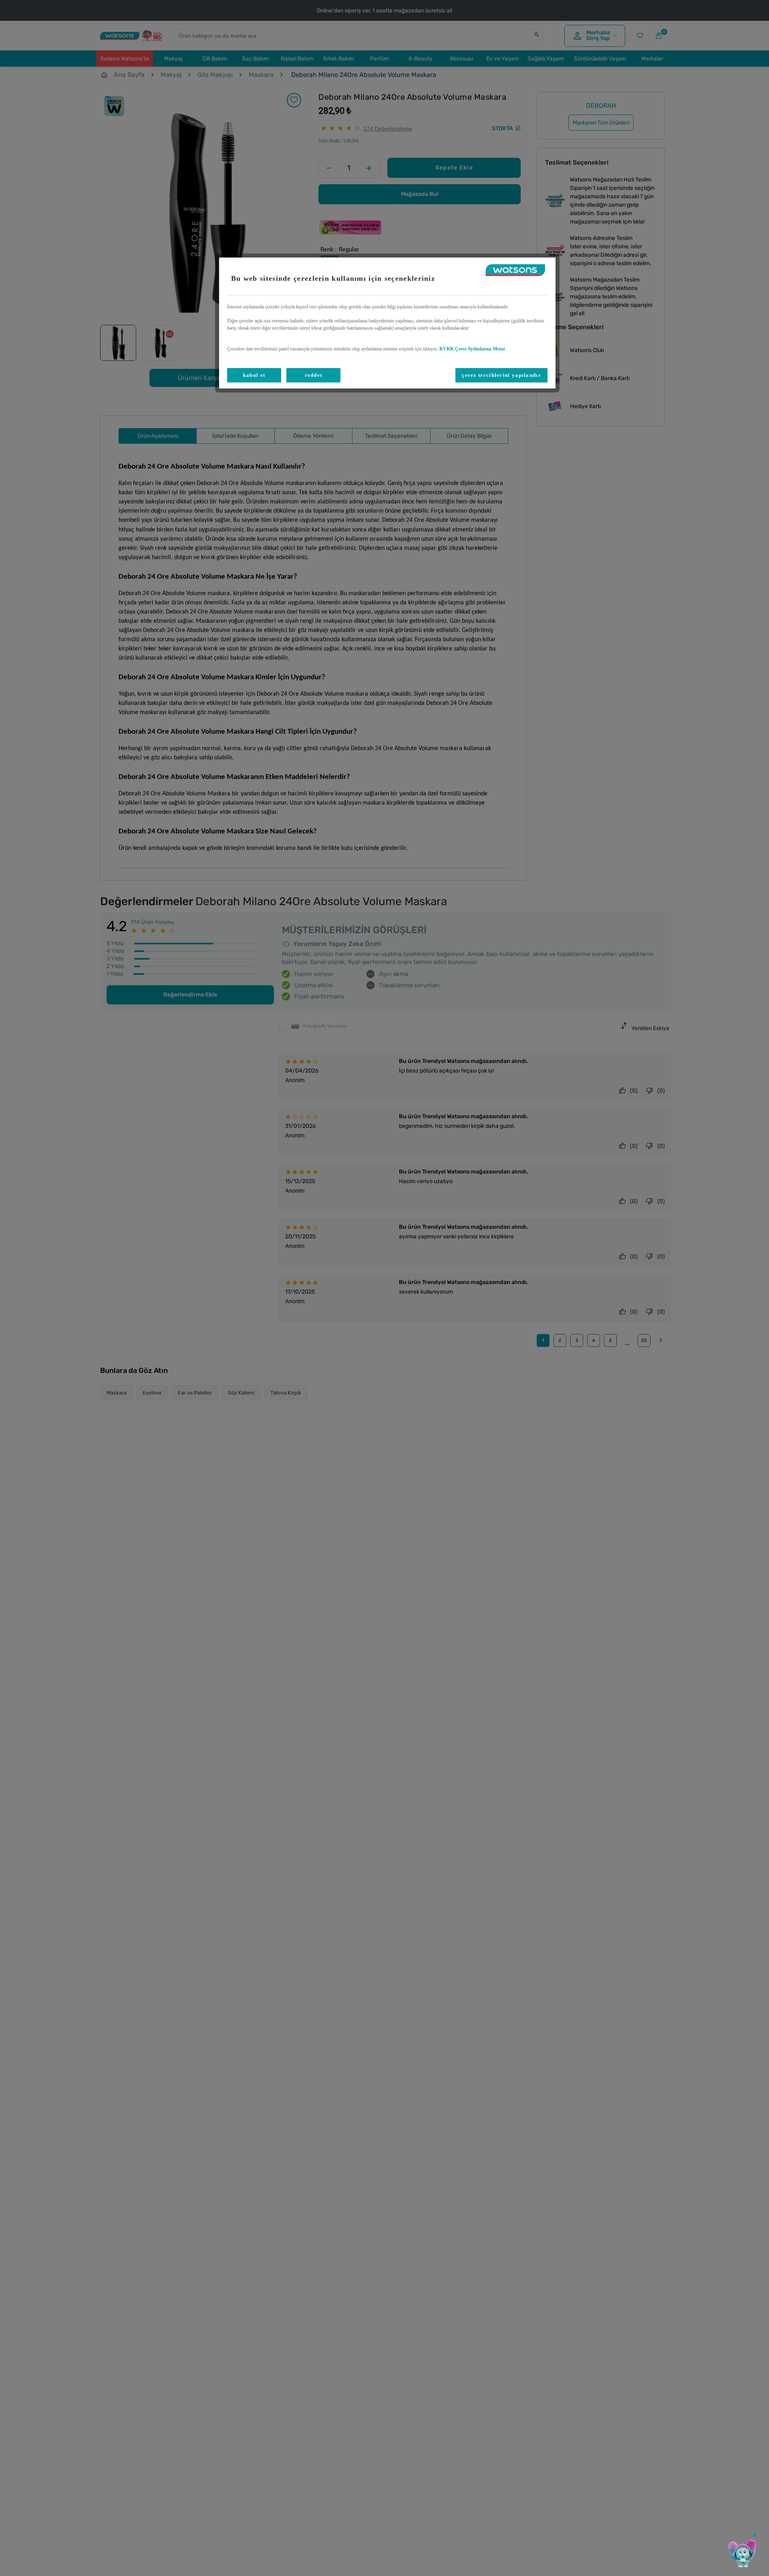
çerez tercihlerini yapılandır (501, 375)
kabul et (254, 375)
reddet (314, 375)
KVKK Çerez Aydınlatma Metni (472, 349)
